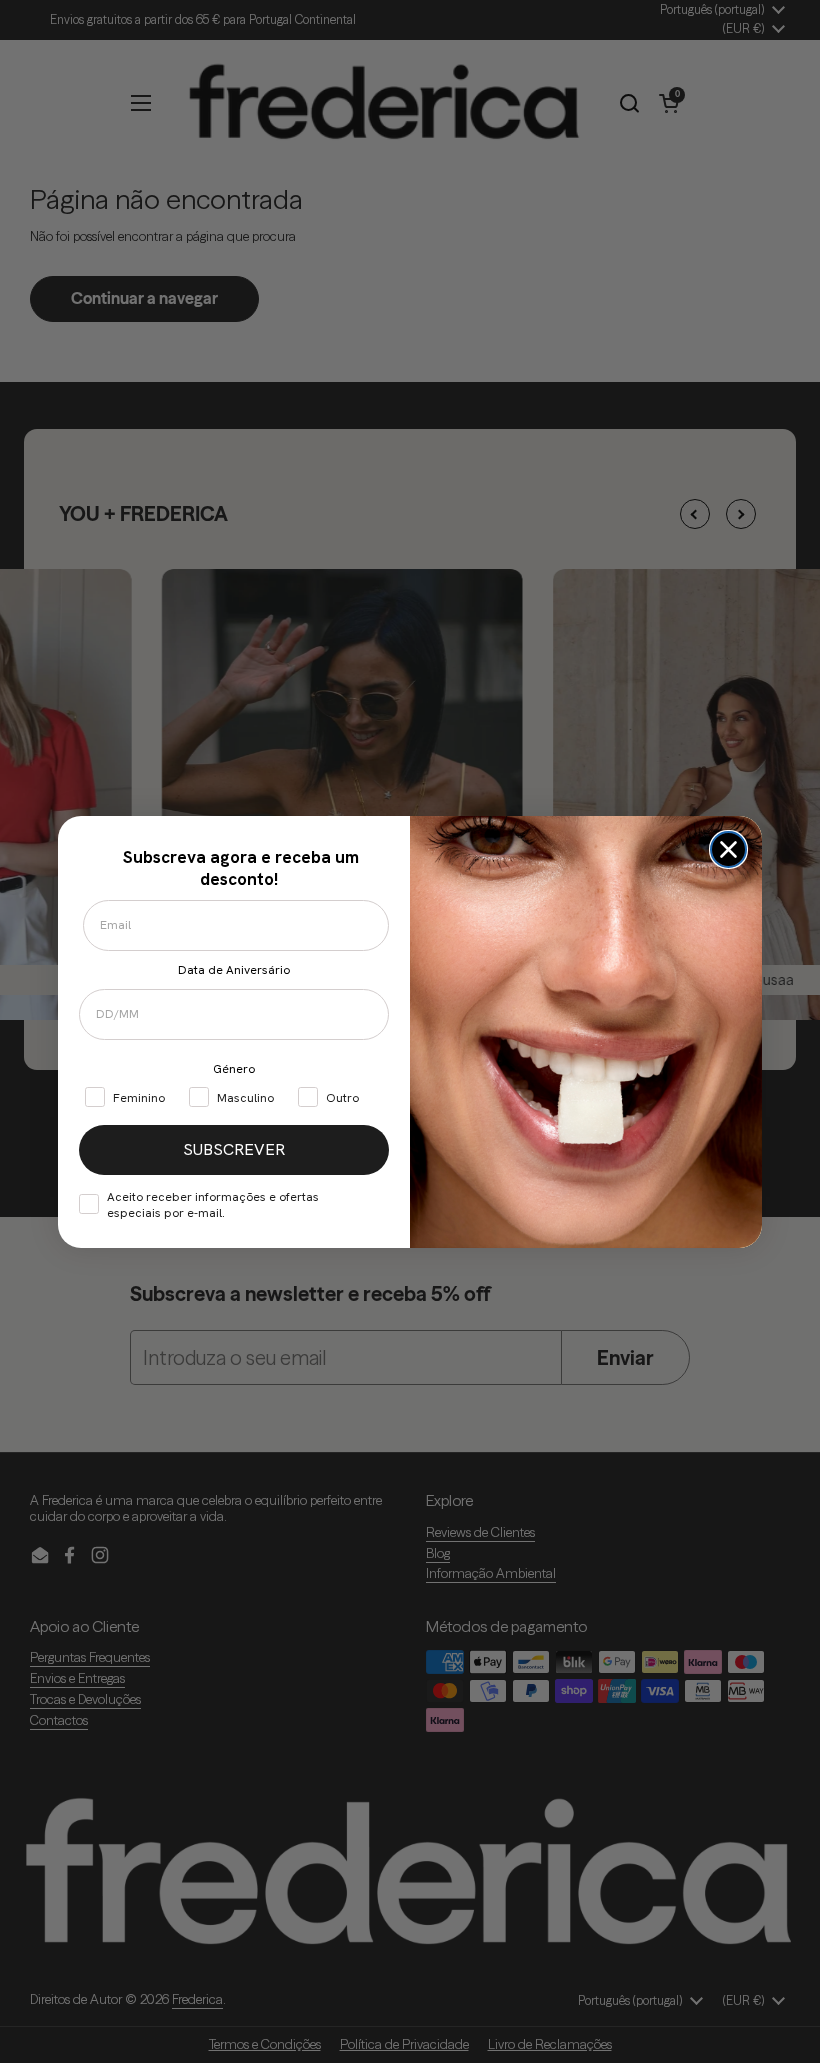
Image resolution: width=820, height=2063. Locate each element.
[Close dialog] (728, 849)
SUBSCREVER (234, 1149)
